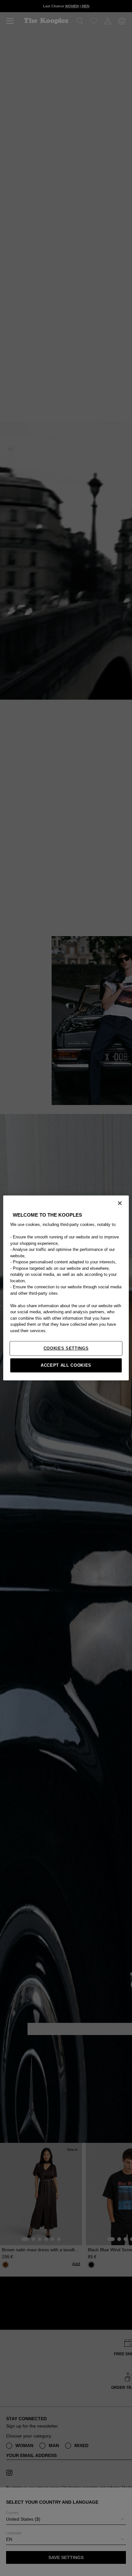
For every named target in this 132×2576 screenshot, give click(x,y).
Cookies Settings (66, 1348)
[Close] (120, 1203)
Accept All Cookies (66, 1365)
